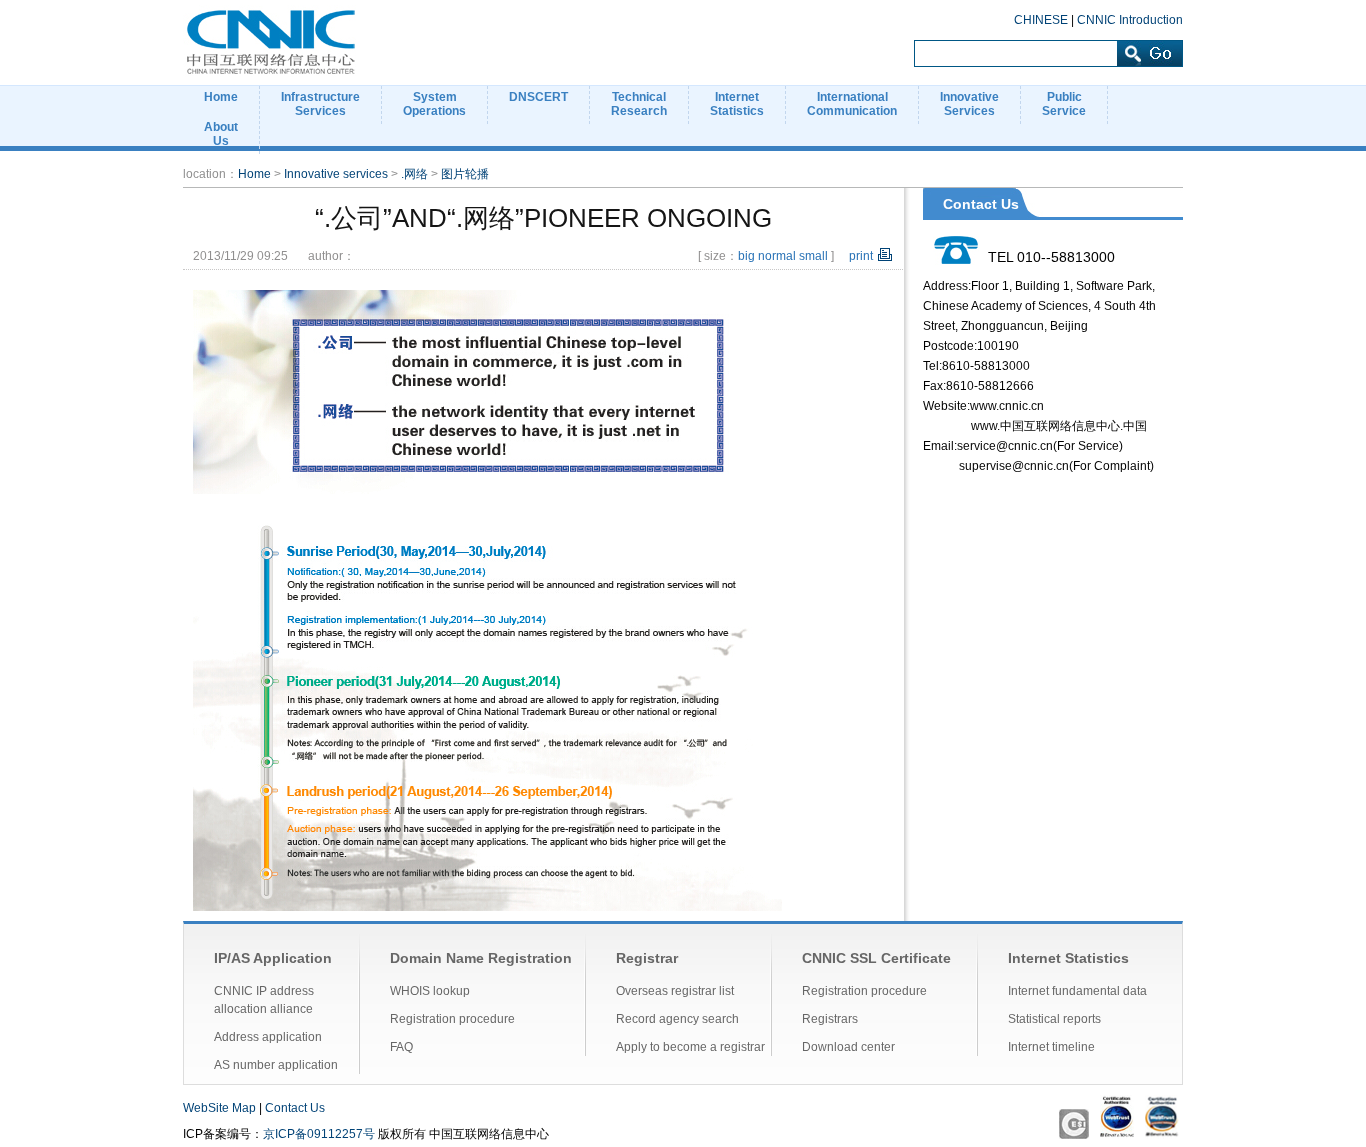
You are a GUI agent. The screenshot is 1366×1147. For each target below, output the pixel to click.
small (813, 256)
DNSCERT (538, 97)
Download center (848, 1047)
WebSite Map (219, 1108)
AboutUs (221, 134)
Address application (268, 1037)
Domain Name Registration (481, 958)
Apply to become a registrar (690, 1047)
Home (221, 97)
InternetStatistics (737, 104)
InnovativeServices (969, 104)
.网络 (414, 174)
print (861, 256)
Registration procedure (452, 1019)
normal (777, 256)
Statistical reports (1054, 1019)
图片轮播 (465, 174)
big (746, 256)
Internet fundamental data (1077, 991)
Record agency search (677, 1019)
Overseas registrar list (675, 991)
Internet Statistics (1068, 958)
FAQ (401, 1047)
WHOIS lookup (430, 991)
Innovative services (336, 174)
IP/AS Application (273, 958)
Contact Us (295, 1108)
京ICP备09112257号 (319, 1134)
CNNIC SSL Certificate (876, 958)
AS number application (276, 1065)
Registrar (647, 958)
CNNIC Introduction (1130, 20)
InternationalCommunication (852, 104)
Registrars (830, 1019)
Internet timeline (1051, 1047)
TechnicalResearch (639, 104)
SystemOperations (434, 104)
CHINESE (1041, 20)
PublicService (1064, 104)
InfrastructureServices (320, 104)
